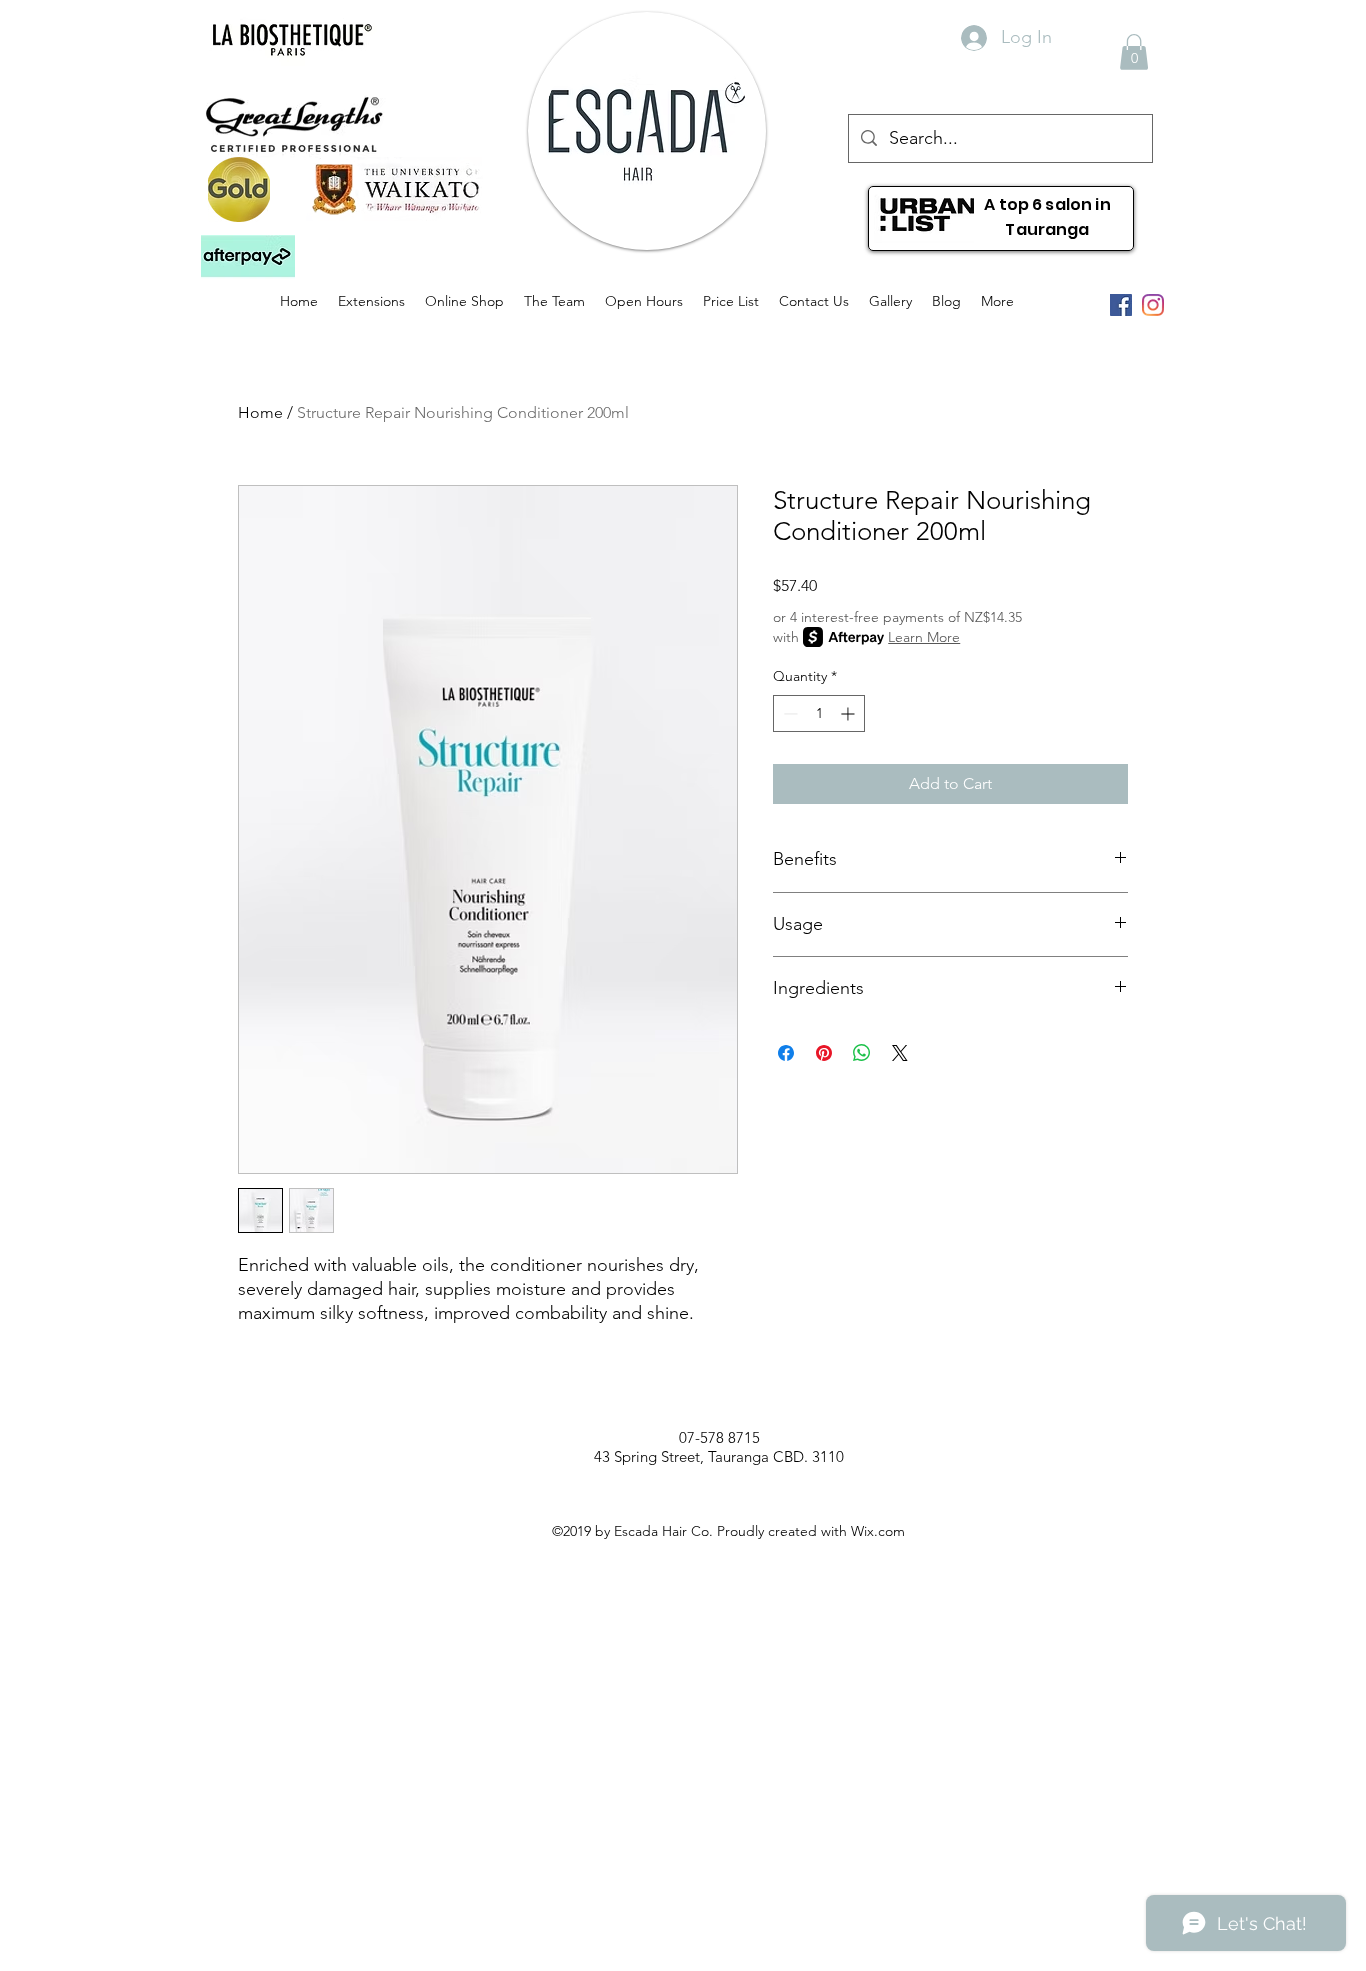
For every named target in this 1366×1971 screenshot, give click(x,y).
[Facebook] (1121, 305)
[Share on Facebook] (786, 1053)
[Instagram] (1153, 305)
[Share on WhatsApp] (862, 1053)
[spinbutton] (819, 713)
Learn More (924, 637)
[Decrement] (788, 713)
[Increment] (849, 713)
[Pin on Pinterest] (824, 1053)
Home (260, 412)
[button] (248, 257)
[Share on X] (900, 1053)
